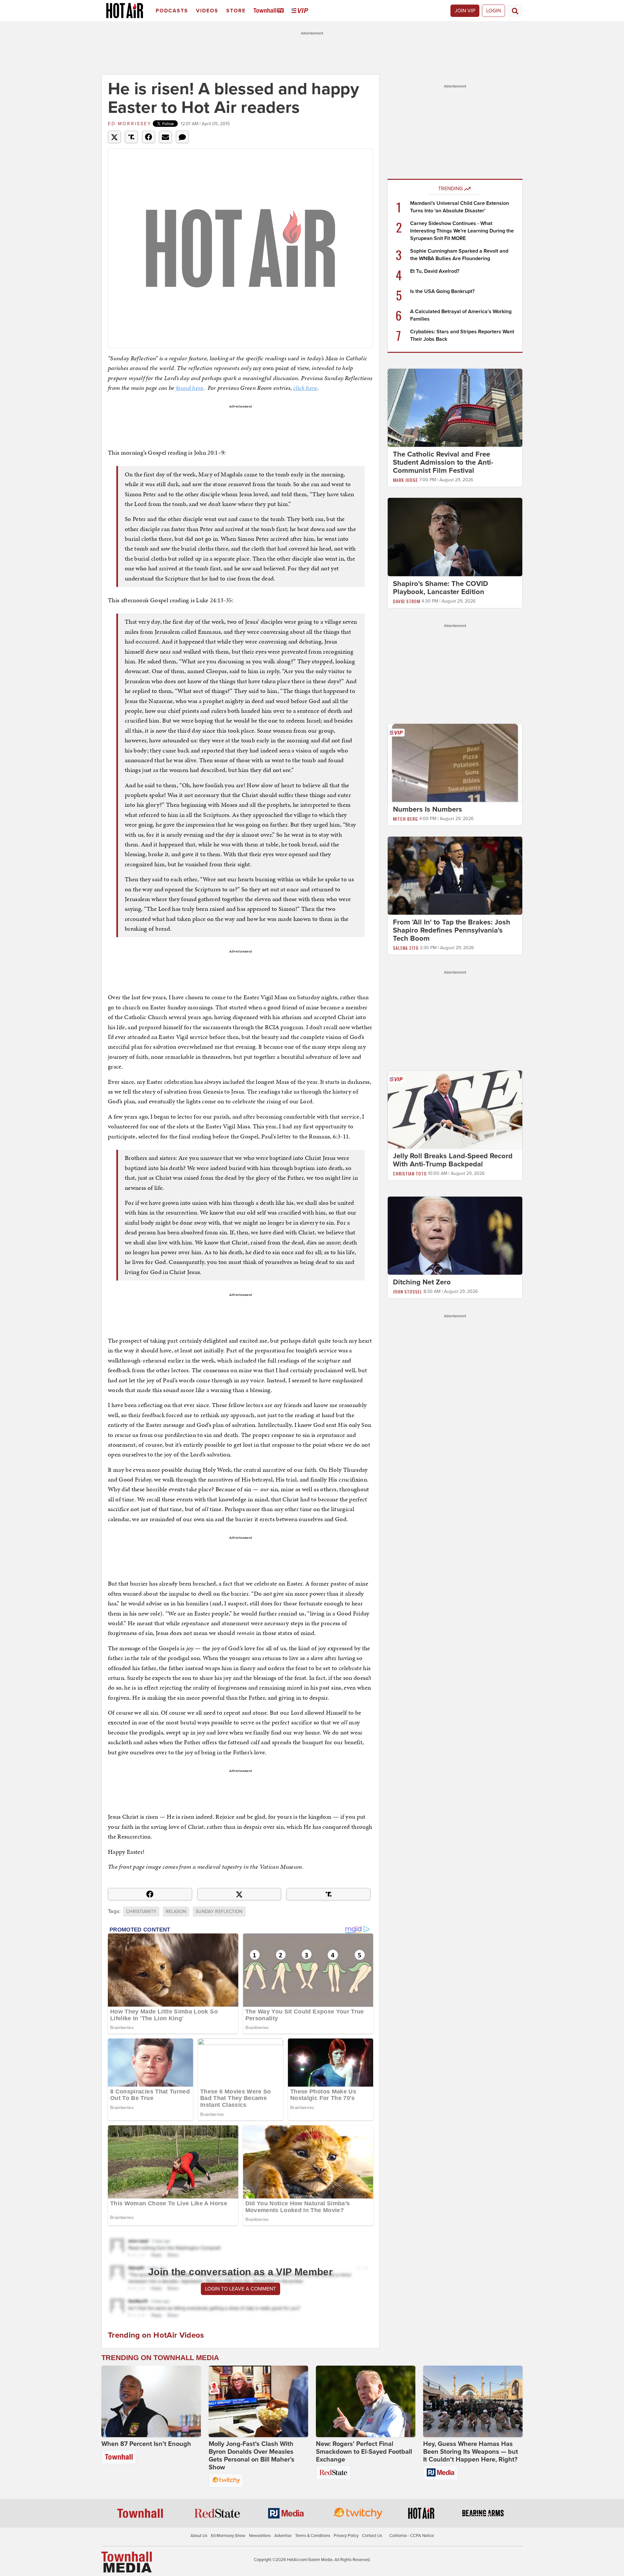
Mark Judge (405, 480)
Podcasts (172, 11)
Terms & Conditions (313, 2536)
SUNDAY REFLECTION (219, 1912)
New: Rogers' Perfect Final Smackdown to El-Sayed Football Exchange (364, 2452)
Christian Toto (410, 1173)
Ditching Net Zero (422, 1282)
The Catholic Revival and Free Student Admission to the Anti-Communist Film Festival (443, 462)
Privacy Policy (346, 2536)
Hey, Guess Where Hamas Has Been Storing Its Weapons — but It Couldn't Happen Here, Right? (471, 2452)
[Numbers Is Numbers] (455, 763)
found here (190, 388)
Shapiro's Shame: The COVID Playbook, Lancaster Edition (441, 588)
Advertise (283, 2536)
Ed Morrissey (130, 124)
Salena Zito (406, 948)
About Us (199, 2536)
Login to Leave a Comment (240, 2289)
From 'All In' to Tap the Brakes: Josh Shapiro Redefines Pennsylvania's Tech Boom (452, 930)
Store (236, 11)
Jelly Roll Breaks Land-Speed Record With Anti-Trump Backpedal (453, 1160)
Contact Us (372, 2536)
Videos (207, 11)
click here (305, 388)
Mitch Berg (405, 819)
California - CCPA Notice (412, 2536)
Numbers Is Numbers (428, 809)
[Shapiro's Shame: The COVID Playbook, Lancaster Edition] (455, 537)
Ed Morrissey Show (228, 2536)
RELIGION (176, 1912)
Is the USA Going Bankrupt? (442, 291)
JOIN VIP (465, 11)
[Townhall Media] (127, 2562)
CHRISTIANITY (141, 1912)
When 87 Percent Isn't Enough (146, 2444)
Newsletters (260, 2536)
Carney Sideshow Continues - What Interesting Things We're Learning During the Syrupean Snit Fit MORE (462, 231)
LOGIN (494, 11)
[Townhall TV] (270, 11)
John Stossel (408, 1291)
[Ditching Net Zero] (455, 1235)
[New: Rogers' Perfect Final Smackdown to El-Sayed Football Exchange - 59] (366, 2401)
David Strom (407, 601)
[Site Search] (515, 11)
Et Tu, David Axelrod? (435, 271)
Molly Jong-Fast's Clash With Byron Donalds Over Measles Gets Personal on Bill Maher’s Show (252, 2456)
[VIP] (301, 11)
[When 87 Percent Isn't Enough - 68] (151, 2401)
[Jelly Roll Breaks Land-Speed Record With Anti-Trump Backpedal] (455, 1109)
